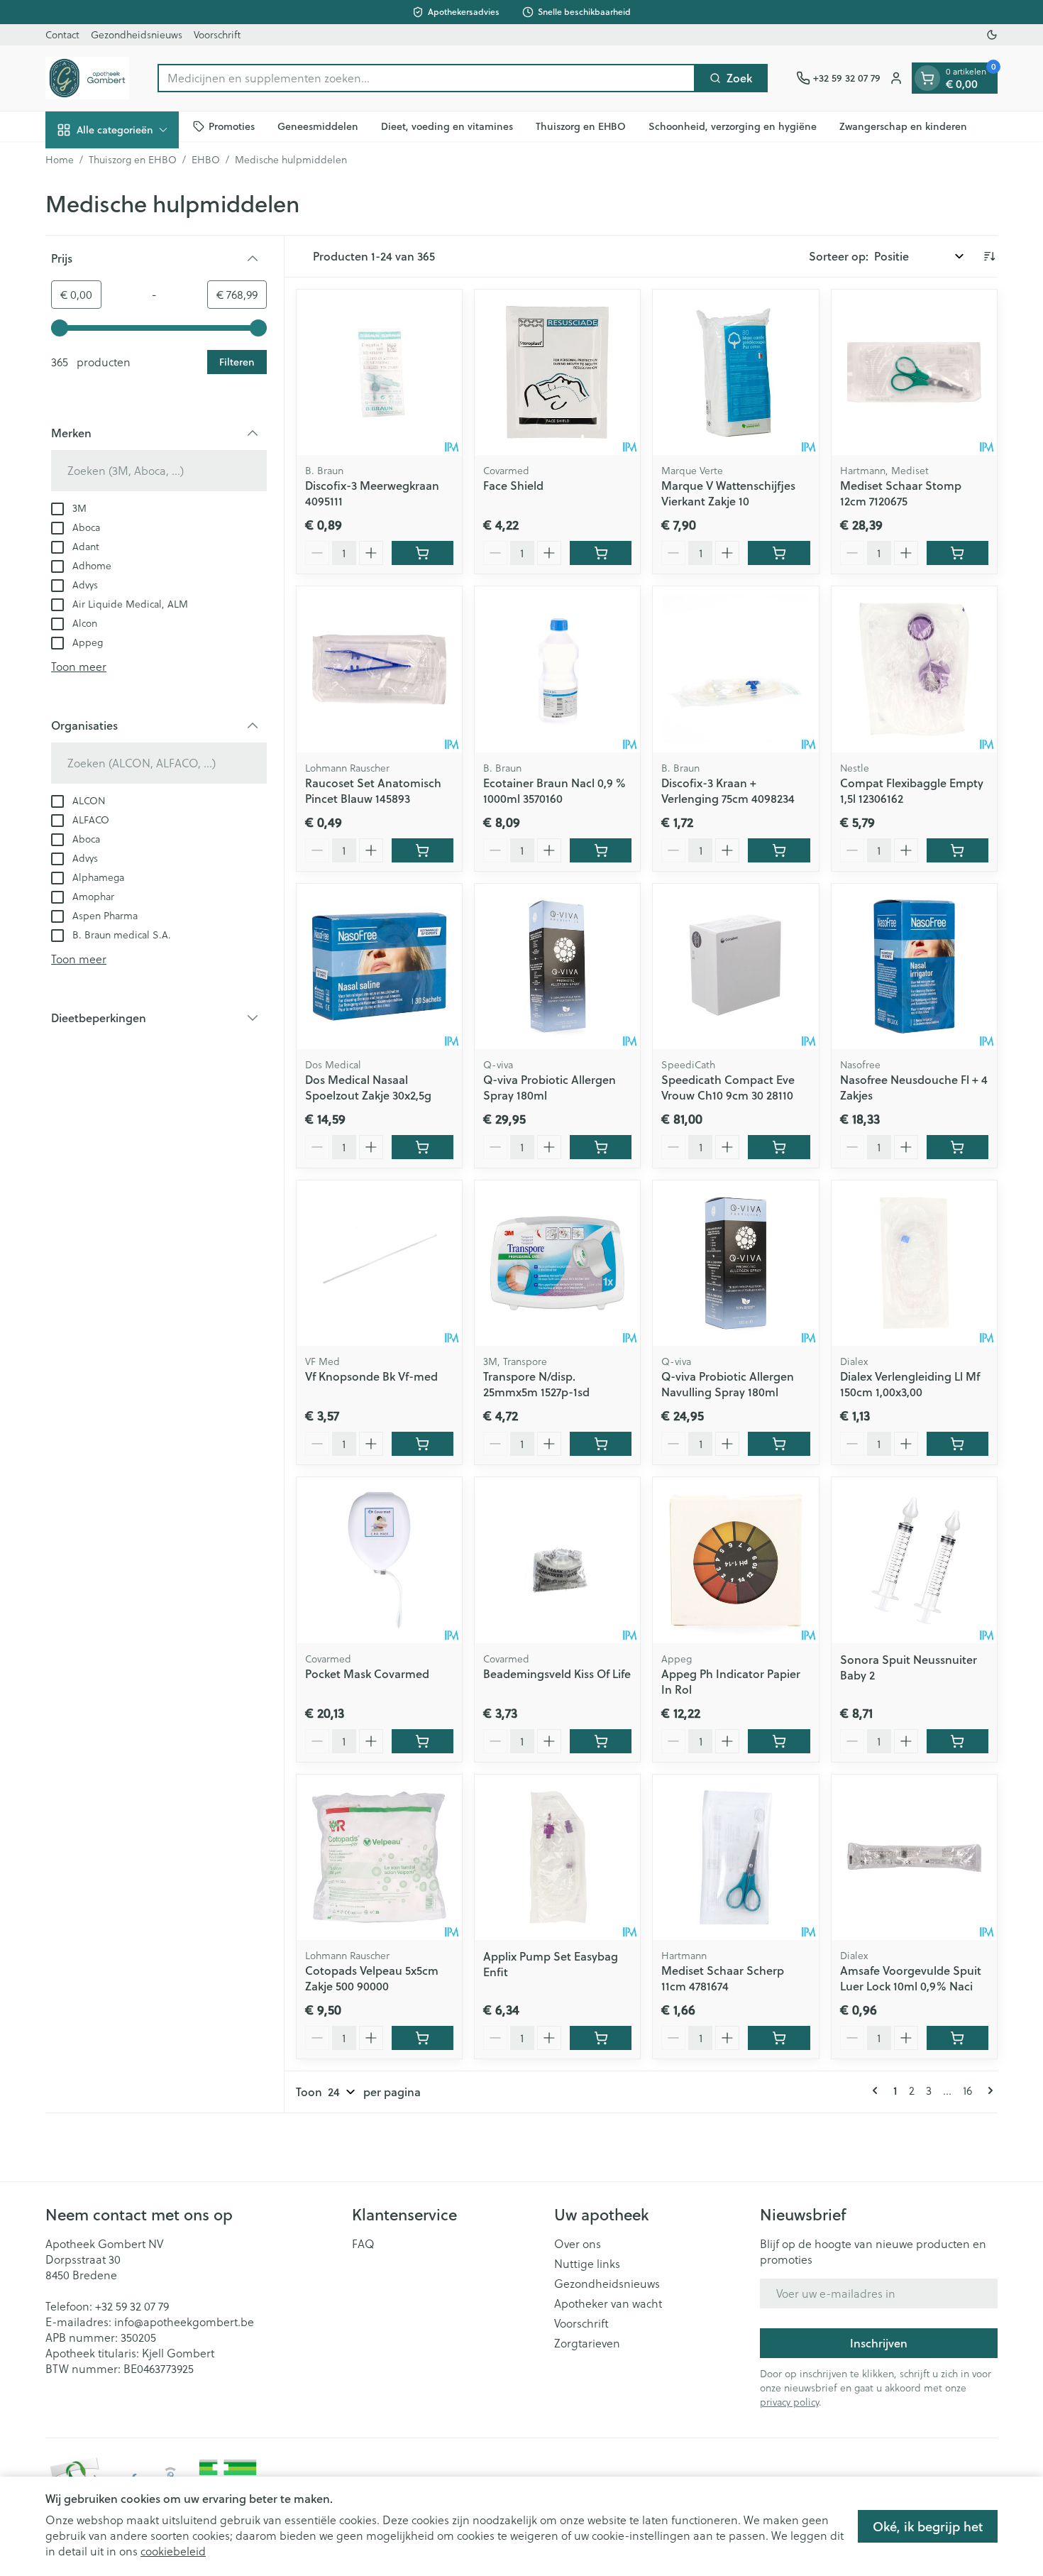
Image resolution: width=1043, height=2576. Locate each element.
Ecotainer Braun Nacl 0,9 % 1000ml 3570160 (554, 790)
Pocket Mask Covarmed (367, 1673)
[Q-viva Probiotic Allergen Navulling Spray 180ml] (735, 1263)
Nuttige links (587, 2264)
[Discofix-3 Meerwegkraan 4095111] (379, 372)
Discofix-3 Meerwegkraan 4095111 (372, 493)
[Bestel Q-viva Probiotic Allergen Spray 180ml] (601, 1147)
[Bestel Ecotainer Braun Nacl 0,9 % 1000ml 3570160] (601, 850)
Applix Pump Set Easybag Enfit (551, 1964)
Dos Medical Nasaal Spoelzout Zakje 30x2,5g (368, 1087)
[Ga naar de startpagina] (87, 78)
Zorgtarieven (587, 2343)
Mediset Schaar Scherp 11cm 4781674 (723, 1978)
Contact (62, 35)
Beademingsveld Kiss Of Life (557, 1673)
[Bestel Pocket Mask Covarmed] (423, 1741)
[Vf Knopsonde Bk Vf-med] (379, 1263)
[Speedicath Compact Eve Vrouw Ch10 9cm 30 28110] (735, 966)
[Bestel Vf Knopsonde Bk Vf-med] (423, 1444)
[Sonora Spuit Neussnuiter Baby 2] (914, 1560)
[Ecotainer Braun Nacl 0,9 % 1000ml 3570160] (557, 669)
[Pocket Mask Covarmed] (379, 1560)
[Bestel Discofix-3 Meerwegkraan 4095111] (423, 553)
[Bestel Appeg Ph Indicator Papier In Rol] (779, 1741)
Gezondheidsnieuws (137, 35)
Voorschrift (217, 35)
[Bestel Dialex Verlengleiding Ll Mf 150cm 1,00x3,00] (958, 1444)
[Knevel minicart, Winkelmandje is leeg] (927, 78)
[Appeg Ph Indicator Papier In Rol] (735, 1560)
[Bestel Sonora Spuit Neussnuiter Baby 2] (958, 1741)
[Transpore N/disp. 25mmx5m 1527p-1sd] (557, 1263)
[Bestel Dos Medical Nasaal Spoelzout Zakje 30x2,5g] (423, 1147)
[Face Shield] (557, 372)
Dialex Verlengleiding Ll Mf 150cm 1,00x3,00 (910, 1384)
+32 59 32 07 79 (132, 2306)
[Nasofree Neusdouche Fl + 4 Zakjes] (914, 966)
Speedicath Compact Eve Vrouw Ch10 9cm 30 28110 (728, 1087)
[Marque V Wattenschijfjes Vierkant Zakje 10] (735, 372)
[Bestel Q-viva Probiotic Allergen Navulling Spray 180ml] (779, 1444)
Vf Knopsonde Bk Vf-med (371, 1376)
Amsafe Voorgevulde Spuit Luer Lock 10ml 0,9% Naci (911, 1978)
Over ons (578, 2244)
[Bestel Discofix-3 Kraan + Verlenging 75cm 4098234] (779, 850)
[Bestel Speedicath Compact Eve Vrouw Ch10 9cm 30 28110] (779, 1147)
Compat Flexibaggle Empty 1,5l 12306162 (912, 790)
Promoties (232, 126)
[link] (878, 2090)
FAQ (363, 2244)
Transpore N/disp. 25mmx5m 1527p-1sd (536, 1384)
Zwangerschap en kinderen (903, 126)
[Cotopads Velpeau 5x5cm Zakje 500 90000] (379, 1857)
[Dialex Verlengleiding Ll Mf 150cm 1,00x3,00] (914, 1263)
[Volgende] (988, 2090)
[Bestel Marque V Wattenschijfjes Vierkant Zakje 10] (779, 553)
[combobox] (426, 78)
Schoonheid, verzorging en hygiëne (733, 126)
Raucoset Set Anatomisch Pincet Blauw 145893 (373, 790)
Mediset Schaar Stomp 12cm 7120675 (901, 493)
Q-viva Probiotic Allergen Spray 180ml (550, 1087)
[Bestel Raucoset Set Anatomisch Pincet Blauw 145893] (423, 850)
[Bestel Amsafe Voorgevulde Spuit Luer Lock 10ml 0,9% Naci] (958, 2038)
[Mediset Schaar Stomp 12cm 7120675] (914, 372)
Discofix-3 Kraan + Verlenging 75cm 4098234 (728, 790)
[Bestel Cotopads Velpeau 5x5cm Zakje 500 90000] (423, 2038)
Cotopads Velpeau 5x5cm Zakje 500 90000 (372, 1978)
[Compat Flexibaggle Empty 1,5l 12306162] (914, 669)
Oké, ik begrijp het (928, 2526)
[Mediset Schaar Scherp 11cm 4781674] (735, 1857)
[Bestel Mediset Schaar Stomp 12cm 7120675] (958, 553)
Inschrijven (879, 2343)
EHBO (206, 160)
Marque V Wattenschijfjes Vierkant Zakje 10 (728, 493)
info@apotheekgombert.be (184, 2322)
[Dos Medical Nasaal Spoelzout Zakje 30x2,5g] (379, 966)
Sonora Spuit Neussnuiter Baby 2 (909, 1667)
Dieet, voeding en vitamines (447, 126)
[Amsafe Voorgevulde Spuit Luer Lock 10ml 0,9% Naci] (914, 1857)
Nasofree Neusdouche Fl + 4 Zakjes (914, 1087)
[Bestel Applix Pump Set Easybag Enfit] (601, 2038)
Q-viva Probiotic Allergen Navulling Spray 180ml (728, 1384)
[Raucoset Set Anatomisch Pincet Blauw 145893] (379, 669)
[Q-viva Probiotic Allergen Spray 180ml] (557, 966)
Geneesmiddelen (318, 126)
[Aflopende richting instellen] (989, 256)
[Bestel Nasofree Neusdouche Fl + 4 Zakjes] (958, 1147)
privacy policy (789, 2402)
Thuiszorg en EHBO (581, 126)
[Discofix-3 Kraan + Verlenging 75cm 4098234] (735, 669)
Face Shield (513, 485)
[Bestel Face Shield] (601, 553)
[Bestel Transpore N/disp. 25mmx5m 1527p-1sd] (601, 1444)
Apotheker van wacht (608, 2303)
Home (60, 160)
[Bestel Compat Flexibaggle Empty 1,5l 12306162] (958, 850)
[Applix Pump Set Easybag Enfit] (557, 1857)
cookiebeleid (173, 2551)
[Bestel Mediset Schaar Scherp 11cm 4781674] (779, 2038)
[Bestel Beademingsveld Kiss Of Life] (601, 1741)
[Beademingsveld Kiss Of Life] (557, 1560)
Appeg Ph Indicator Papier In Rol (731, 1681)
